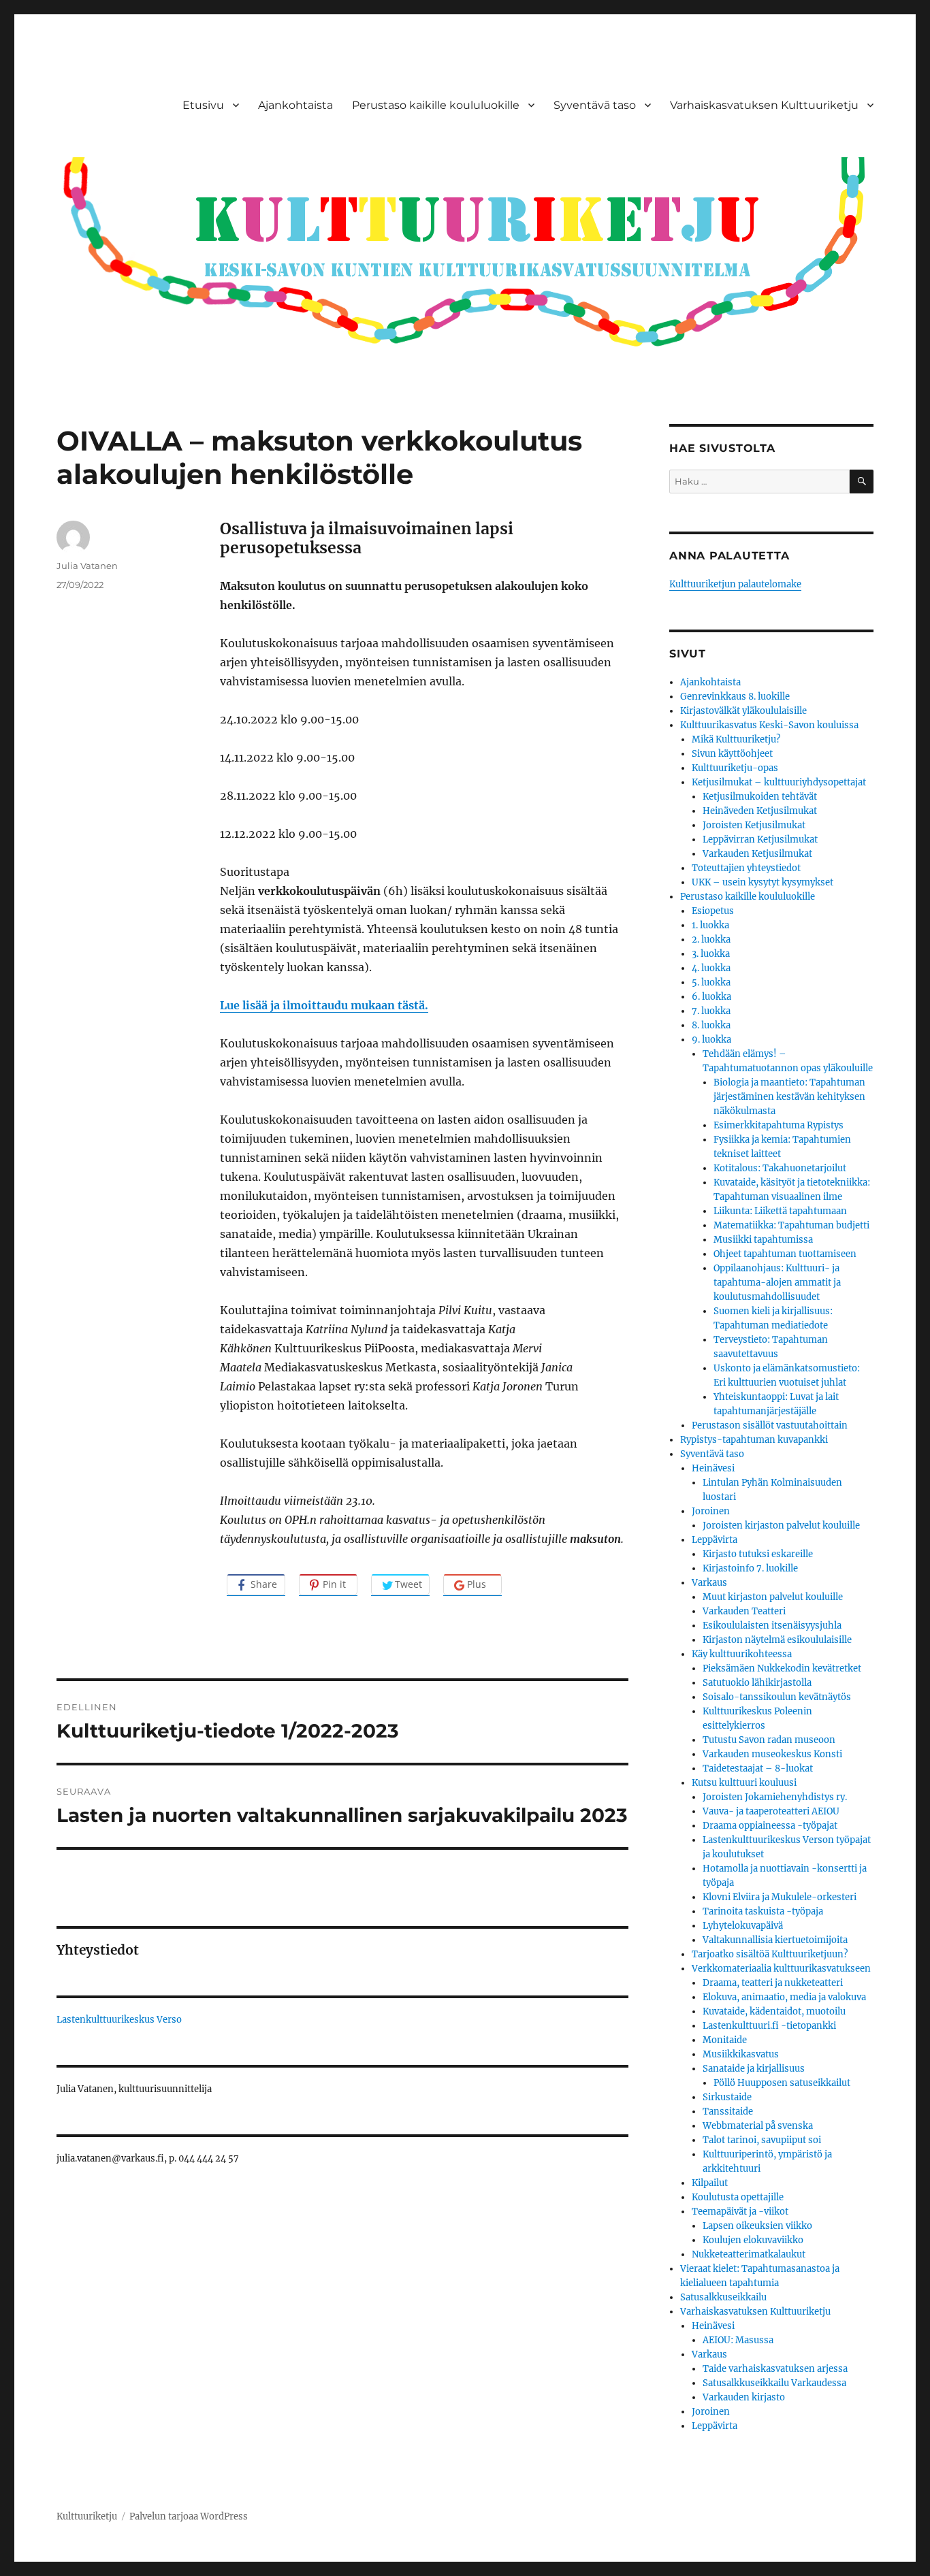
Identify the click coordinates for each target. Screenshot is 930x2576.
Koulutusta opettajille (738, 2197)
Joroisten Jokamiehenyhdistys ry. (775, 1797)
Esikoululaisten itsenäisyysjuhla (772, 1626)
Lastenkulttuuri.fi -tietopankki (769, 2026)
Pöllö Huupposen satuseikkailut (782, 2083)
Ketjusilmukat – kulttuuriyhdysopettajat (779, 782)
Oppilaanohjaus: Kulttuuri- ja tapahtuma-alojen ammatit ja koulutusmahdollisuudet (777, 1283)
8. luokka (711, 1025)
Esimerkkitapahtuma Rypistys (779, 1125)
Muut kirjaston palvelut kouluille (773, 1597)
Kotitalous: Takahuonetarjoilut (780, 1168)
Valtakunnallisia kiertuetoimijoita (775, 1940)
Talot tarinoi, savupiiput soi (762, 2140)
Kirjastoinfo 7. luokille (750, 1568)
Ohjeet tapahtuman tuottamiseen (785, 1254)
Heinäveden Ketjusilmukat (760, 811)
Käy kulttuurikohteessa (742, 1654)
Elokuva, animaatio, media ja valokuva (784, 1997)
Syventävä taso (595, 105)
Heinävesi (713, 1468)
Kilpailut (710, 2183)
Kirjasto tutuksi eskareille (758, 1554)
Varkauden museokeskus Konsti (772, 1754)
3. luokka (711, 954)
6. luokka (711, 997)
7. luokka (711, 1011)
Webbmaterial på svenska (758, 2126)
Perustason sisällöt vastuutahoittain (770, 1425)
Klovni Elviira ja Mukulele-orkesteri (780, 1897)
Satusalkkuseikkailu (723, 2297)
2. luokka (711, 940)
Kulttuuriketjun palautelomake (735, 584)
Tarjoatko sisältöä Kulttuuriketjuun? (770, 1954)
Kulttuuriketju (87, 2516)
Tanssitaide (728, 2112)
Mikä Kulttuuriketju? (736, 739)
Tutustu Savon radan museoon (769, 1740)
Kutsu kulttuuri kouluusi (744, 1783)
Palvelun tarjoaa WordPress (189, 2516)
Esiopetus (713, 911)
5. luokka (711, 982)
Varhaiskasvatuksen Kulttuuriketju (764, 105)
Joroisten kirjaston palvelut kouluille (781, 1526)
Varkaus (709, 1583)
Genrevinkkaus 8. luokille (735, 697)
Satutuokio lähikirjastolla (757, 1683)
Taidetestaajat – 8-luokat (758, 1768)
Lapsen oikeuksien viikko (757, 2226)
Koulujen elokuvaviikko (753, 2240)
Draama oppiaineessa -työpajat (770, 1826)
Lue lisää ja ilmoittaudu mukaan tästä (322, 1005)
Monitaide (725, 2040)
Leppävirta (715, 1540)
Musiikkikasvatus (741, 2054)
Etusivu (203, 105)
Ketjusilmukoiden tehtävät (760, 797)
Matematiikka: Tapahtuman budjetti (791, 1225)
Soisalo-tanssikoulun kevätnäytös (777, 1697)
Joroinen (711, 1511)
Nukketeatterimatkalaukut (749, 2254)
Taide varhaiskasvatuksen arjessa (775, 2369)
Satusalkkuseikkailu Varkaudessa (774, 2383)
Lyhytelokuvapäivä (743, 1926)
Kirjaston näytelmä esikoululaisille (777, 1640)
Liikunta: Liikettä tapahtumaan (780, 1211)
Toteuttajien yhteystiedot (746, 868)
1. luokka (710, 925)
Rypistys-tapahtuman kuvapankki (754, 1440)
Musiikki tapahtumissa (763, 1240)
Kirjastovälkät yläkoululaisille (743, 711)
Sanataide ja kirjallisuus (754, 2069)
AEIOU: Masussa (738, 2340)
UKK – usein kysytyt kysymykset (763, 882)
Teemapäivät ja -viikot (740, 2212)
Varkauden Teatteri (744, 1611)
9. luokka (711, 1040)
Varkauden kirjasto (744, 2397)
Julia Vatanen (87, 566)
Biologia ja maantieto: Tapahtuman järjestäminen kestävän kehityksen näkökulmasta (789, 1097)
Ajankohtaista (295, 105)
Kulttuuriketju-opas (735, 768)
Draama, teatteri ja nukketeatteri (773, 1983)
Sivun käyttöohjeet (732, 754)
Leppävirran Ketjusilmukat (760, 839)
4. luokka (711, 968)
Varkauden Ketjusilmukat (757, 854)
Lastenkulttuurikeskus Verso (119, 2020)
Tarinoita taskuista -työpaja (763, 1911)
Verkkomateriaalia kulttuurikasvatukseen (781, 1969)
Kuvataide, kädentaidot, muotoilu (774, 2011)
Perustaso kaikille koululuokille (436, 105)
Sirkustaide (727, 2097)
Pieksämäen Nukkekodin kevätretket (782, 1668)
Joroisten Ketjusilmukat (754, 825)
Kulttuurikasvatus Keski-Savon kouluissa (769, 725)
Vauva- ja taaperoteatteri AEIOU (771, 1811)
